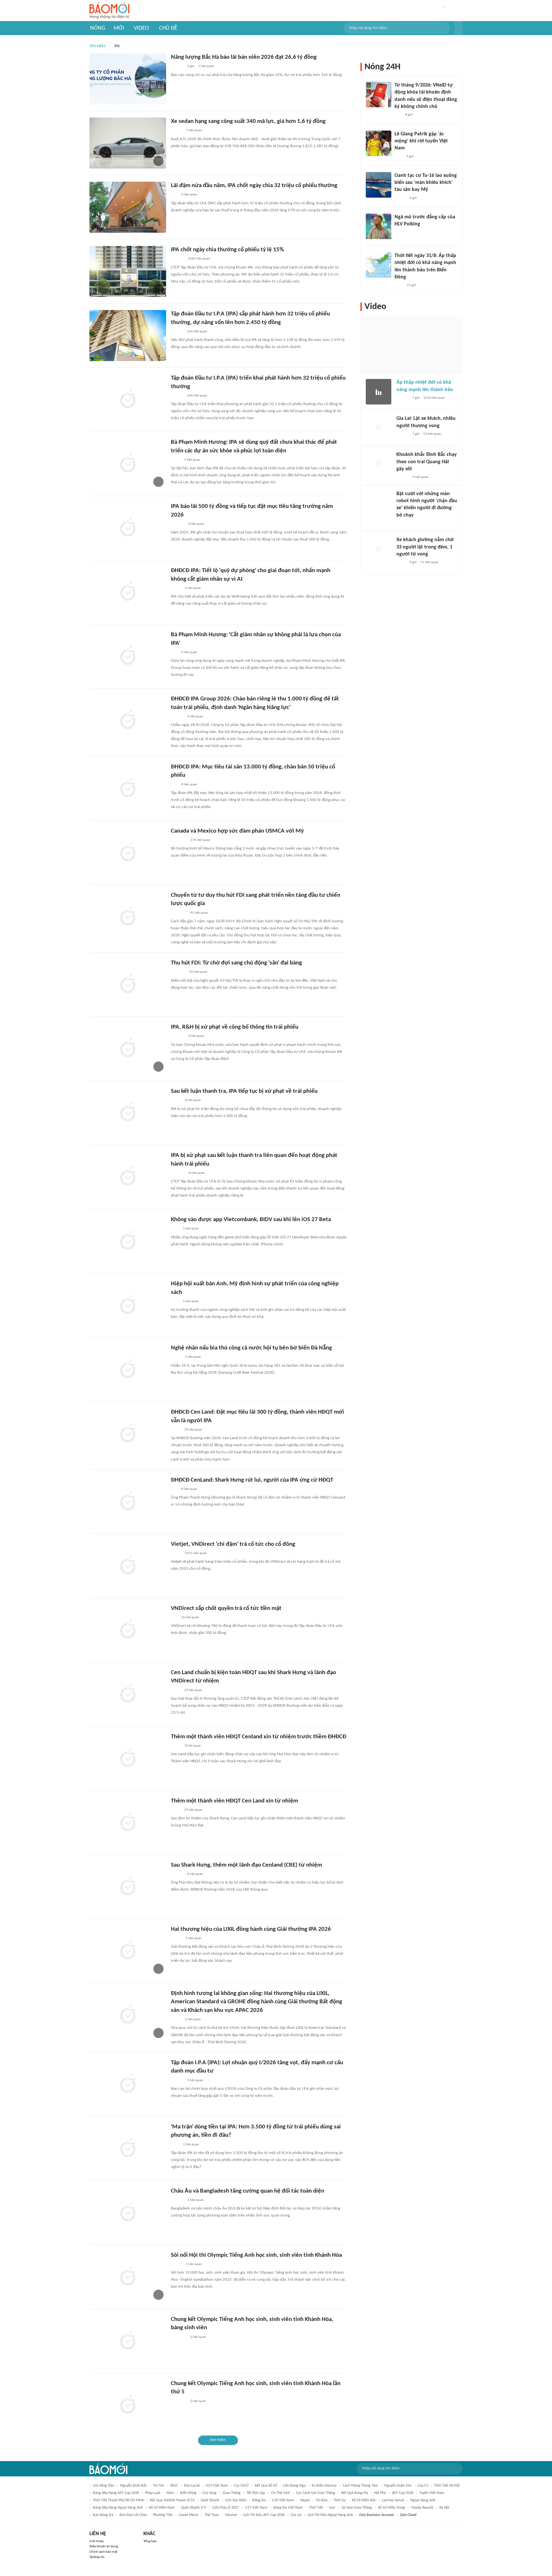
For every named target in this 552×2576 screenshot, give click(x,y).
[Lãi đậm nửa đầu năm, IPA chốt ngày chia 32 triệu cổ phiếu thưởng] (128, 207)
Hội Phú (380, 2493)
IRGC (174, 2486)
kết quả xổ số (266, 2486)
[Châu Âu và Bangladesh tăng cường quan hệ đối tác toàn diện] (128, 2213)
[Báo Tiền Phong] (402, 478)
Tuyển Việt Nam (432, 2493)
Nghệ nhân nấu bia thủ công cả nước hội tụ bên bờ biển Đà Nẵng (251, 1348)
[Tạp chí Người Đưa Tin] (176, 588)
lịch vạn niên (236, 2500)
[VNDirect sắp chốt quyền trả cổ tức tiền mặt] (128, 1630)
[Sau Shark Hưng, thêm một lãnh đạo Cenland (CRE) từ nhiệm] (128, 1887)
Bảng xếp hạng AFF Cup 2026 (116, 2493)
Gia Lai (296, 2515)
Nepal (305, 2500)
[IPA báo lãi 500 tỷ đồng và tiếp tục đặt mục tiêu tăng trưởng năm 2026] (128, 528)
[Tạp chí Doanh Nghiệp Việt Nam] (176, 131)
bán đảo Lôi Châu (133, 2515)
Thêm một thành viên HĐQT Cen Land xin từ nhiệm (234, 1801)
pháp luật (153, 2493)
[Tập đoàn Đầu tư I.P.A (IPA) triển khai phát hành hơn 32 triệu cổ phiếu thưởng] (128, 400)
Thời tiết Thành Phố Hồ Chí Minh (119, 2500)
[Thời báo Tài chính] (177, 524)
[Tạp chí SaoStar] (401, 233)
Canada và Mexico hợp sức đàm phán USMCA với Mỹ (237, 831)
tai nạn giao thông (356, 2508)
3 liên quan (196, 1036)
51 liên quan (432, 434)
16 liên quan (190, 1617)
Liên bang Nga (294, 2486)
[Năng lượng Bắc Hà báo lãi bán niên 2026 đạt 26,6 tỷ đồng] (128, 79)
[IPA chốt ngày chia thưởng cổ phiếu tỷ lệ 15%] (128, 271)
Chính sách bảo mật (103, 2552)
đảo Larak (192, 2486)
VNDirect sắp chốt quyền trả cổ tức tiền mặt (226, 1609)
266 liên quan (197, 332)
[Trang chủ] (109, 11)
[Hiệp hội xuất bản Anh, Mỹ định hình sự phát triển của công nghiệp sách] (128, 1305)
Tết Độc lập (256, 2493)
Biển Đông (188, 2493)
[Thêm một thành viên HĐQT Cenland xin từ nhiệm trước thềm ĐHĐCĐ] (128, 1758)
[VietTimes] (176, 1553)
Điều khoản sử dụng (104, 2546)
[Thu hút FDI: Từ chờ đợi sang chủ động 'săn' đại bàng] (128, 985)
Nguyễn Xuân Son (398, 2486)
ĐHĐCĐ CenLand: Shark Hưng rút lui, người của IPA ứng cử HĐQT (252, 1480)
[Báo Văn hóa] (176, 2264)
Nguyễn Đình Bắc (134, 2486)
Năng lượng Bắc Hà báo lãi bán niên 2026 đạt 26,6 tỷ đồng (244, 57)
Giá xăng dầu (103, 2486)
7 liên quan (194, 130)
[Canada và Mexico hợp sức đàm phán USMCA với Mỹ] (128, 853)
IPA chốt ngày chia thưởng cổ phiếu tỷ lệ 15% (227, 250)
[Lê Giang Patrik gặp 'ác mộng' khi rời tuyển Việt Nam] (379, 143)
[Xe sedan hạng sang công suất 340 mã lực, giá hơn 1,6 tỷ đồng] (128, 143)
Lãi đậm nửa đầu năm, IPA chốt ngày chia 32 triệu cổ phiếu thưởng (254, 186)
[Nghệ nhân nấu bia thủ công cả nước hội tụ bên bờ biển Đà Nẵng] (128, 1370)
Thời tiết (316, 2508)
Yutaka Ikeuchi (422, 2508)
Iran (332, 2508)
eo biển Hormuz (324, 2486)
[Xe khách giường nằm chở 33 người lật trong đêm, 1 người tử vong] (379, 549)
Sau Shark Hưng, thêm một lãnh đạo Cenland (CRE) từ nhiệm (246, 1865)
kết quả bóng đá (355, 2493)
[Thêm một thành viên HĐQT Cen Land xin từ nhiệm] (128, 1823)
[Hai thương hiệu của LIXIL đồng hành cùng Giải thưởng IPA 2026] (128, 1951)
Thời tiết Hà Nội (447, 2486)
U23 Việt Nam (217, 2486)
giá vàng (210, 2493)
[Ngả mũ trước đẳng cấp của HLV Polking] (379, 226)
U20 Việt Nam (283, 2500)
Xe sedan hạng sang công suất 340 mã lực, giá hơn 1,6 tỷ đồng (248, 121)
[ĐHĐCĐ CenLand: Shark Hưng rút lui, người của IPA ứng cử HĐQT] (128, 1502)
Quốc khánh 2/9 (194, 2508)
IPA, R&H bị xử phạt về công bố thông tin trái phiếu (235, 1027)
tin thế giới (280, 2493)
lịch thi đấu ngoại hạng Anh (330, 2515)
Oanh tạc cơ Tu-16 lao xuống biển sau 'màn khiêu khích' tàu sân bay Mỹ (426, 183)
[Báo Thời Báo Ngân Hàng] (179, 913)
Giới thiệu (97, 2541)
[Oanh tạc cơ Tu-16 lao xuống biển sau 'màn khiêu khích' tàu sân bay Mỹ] (379, 185)
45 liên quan (199, 913)
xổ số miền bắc (364, 2500)
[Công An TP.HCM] (401, 563)
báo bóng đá (103, 2515)
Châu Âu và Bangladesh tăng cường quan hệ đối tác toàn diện (248, 2191)
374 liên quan (200, 840)
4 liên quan (189, 195)
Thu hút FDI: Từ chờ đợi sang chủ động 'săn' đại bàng (236, 963)
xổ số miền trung (391, 2508)
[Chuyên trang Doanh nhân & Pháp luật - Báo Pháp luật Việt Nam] (177, 67)
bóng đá (259, 2500)
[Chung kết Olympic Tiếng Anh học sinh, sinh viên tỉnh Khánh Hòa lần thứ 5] (128, 2405)
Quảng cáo (97, 2557)
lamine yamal (393, 2500)
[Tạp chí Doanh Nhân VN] (176, 460)
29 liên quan (193, 1430)
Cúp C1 (423, 2486)
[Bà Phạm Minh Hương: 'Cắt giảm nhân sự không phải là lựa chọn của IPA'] (128, 656)
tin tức (159, 2486)
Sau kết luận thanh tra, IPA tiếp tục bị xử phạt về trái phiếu (244, 1091)
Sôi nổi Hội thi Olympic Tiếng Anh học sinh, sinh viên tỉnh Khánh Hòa (256, 2255)
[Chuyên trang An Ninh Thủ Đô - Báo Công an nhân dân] (398, 115)
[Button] (459, 28)
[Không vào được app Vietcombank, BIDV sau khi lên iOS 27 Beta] (128, 1241)
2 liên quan (193, 2019)
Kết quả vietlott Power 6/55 (172, 2500)
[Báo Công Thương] (178, 972)
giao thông (232, 2493)
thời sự (340, 2500)
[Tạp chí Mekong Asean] (174, 195)
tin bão (322, 2500)
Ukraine (231, 2515)
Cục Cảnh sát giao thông (316, 2493)
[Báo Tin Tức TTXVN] (399, 285)
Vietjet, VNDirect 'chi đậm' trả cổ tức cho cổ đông (233, 1544)
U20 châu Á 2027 (226, 2508)
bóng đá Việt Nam (288, 2508)
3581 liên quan (199, 259)
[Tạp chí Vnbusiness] (178, 1173)
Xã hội (444, 2508)
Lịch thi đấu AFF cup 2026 (264, 2515)
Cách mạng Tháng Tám (360, 2486)
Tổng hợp (150, 2541)
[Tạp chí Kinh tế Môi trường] (175, 2145)
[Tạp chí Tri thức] (175, 1229)
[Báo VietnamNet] (176, 1938)
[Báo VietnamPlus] (179, 840)
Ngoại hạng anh (423, 2500)
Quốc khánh (210, 2500)
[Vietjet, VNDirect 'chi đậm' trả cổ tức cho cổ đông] (128, 1566)
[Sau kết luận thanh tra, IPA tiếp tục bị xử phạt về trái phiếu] (128, 1113)
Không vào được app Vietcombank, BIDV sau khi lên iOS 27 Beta (251, 1220)
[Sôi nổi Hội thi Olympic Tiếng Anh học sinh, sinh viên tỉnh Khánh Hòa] (128, 2277)
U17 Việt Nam (256, 2508)
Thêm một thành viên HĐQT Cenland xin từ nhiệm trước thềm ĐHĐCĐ (259, 1737)
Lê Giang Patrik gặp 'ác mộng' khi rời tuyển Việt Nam (421, 141)
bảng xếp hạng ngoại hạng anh (118, 2508)
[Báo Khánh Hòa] (179, 2337)
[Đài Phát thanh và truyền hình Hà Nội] (178, 259)
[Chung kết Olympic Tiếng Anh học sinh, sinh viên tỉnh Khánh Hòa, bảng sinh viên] (128, 2341)
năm (170, 2493)
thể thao (212, 2515)
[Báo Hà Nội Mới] (177, 2200)
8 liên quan (193, 1100)
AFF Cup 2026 (403, 2493)
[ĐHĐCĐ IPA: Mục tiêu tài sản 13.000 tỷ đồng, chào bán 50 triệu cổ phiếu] (128, 789)
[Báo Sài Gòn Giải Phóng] (402, 398)
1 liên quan (206, 66)
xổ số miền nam (162, 2508)
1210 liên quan (434, 398)
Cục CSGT (241, 2486)
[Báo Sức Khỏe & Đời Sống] (400, 198)
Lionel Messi (189, 2515)
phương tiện (163, 2515)
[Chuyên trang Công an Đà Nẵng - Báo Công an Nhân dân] (176, 1357)
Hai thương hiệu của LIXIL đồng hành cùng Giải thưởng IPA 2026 (251, 1929)
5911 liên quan (196, 1553)
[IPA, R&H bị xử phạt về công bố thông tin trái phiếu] (128, 1049)
